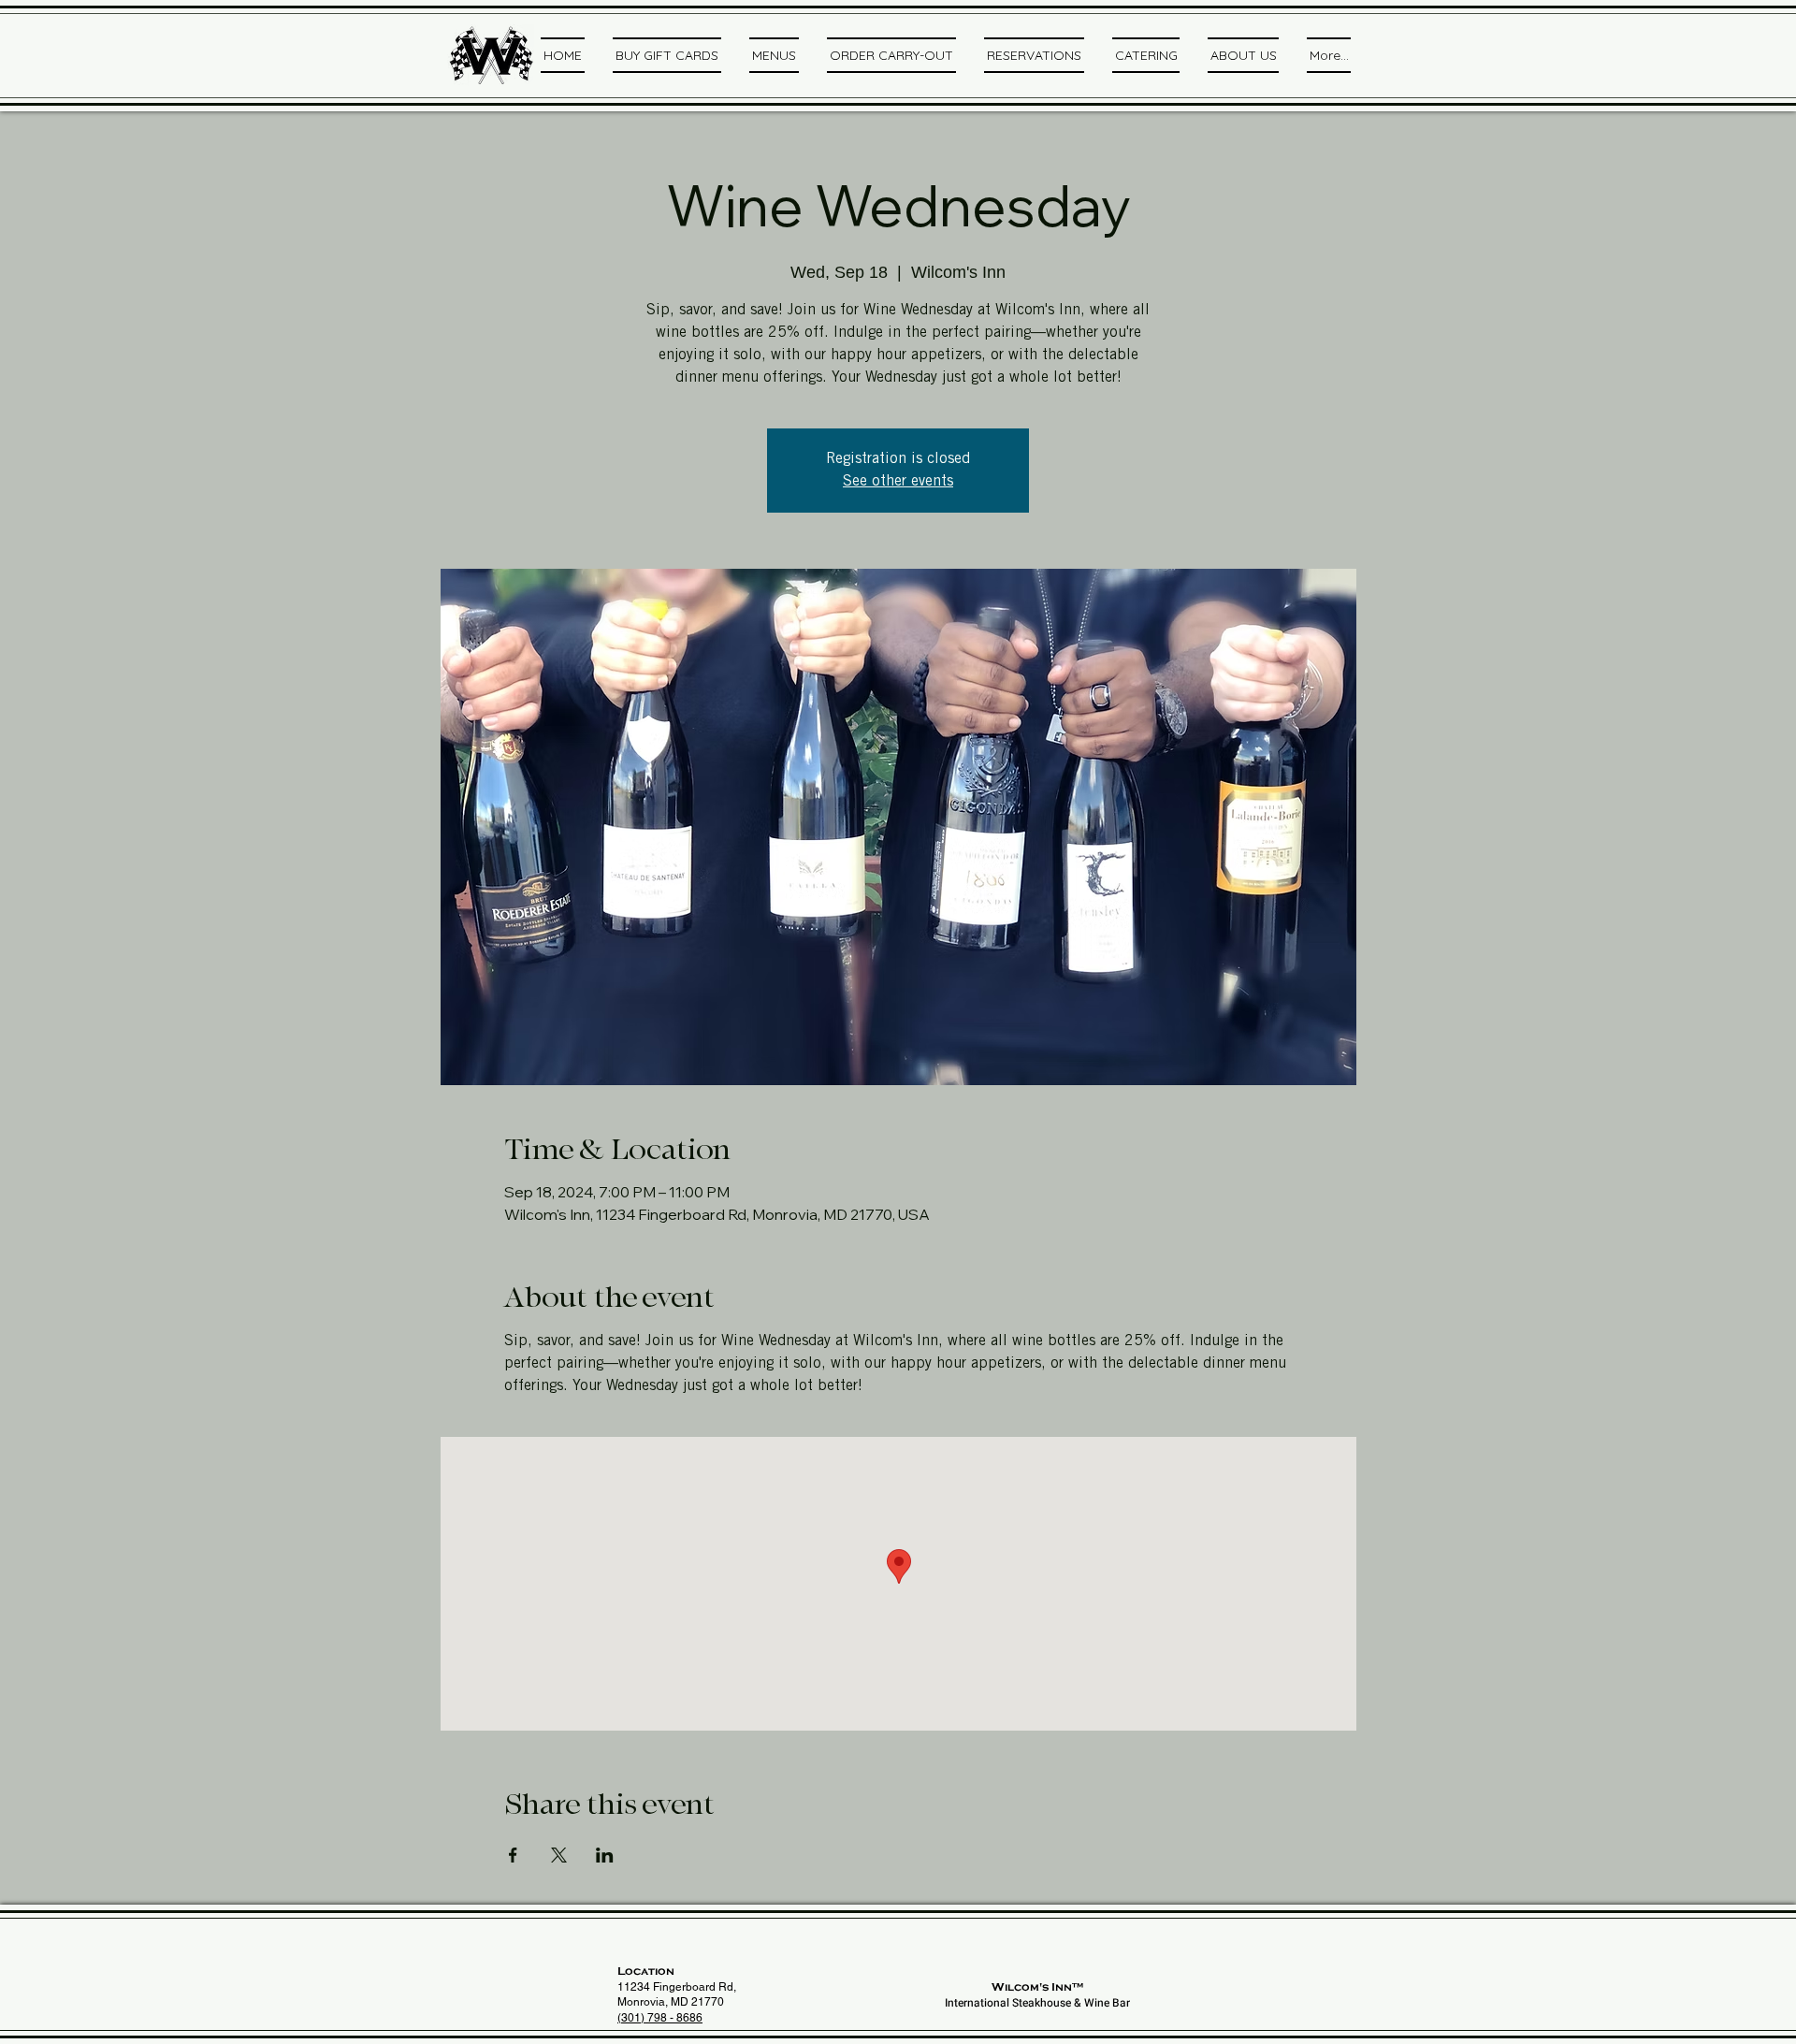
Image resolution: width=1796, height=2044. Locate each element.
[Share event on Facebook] (513, 1855)
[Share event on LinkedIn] (605, 1855)
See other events (898, 482)
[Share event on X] (559, 1855)
